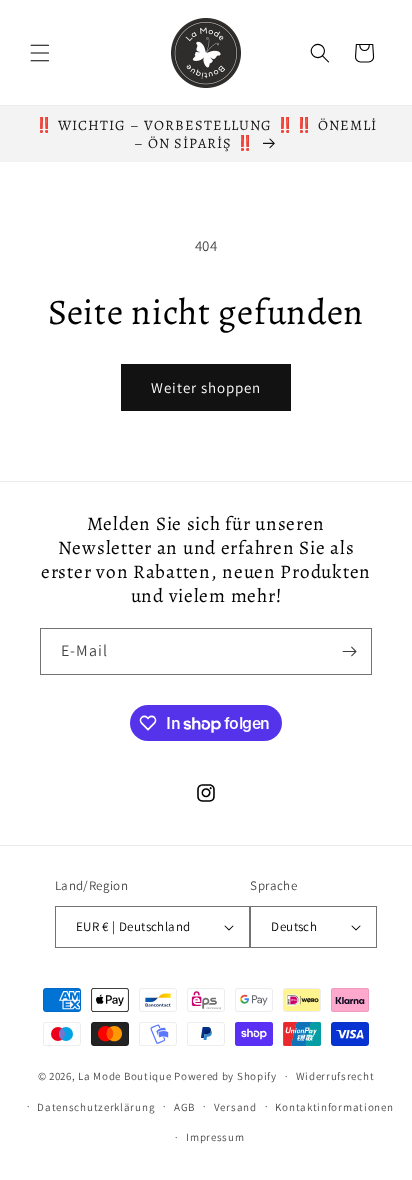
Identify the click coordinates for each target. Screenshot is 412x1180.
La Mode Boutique (124, 1076)
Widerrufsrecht (335, 1076)
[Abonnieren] (349, 651)
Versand (235, 1107)
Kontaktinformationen (334, 1107)
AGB (184, 1107)
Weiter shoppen (206, 387)
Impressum (215, 1137)
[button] (40, 53)
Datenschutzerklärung (96, 1107)
